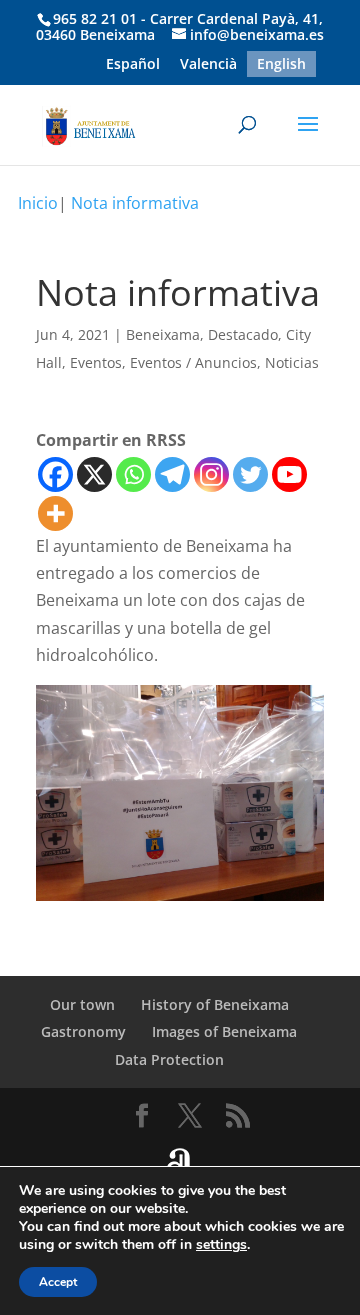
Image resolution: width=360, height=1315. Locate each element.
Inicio (38, 203)
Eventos (96, 362)
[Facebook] (55, 474)
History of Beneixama (215, 1004)
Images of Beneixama (224, 1031)
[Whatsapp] (133, 474)
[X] (94, 474)
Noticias (292, 362)
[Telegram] (172, 474)
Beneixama (163, 334)
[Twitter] (250, 474)
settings (221, 1245)
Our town (82, 1004)
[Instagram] (211, 474)
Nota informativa (135, 203)
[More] (55, 513)
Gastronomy (83, 1031)
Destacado (243, 334)
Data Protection (169, 1059)
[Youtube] (289, 474)
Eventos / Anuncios (193, 362)
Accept (58, 1282)
